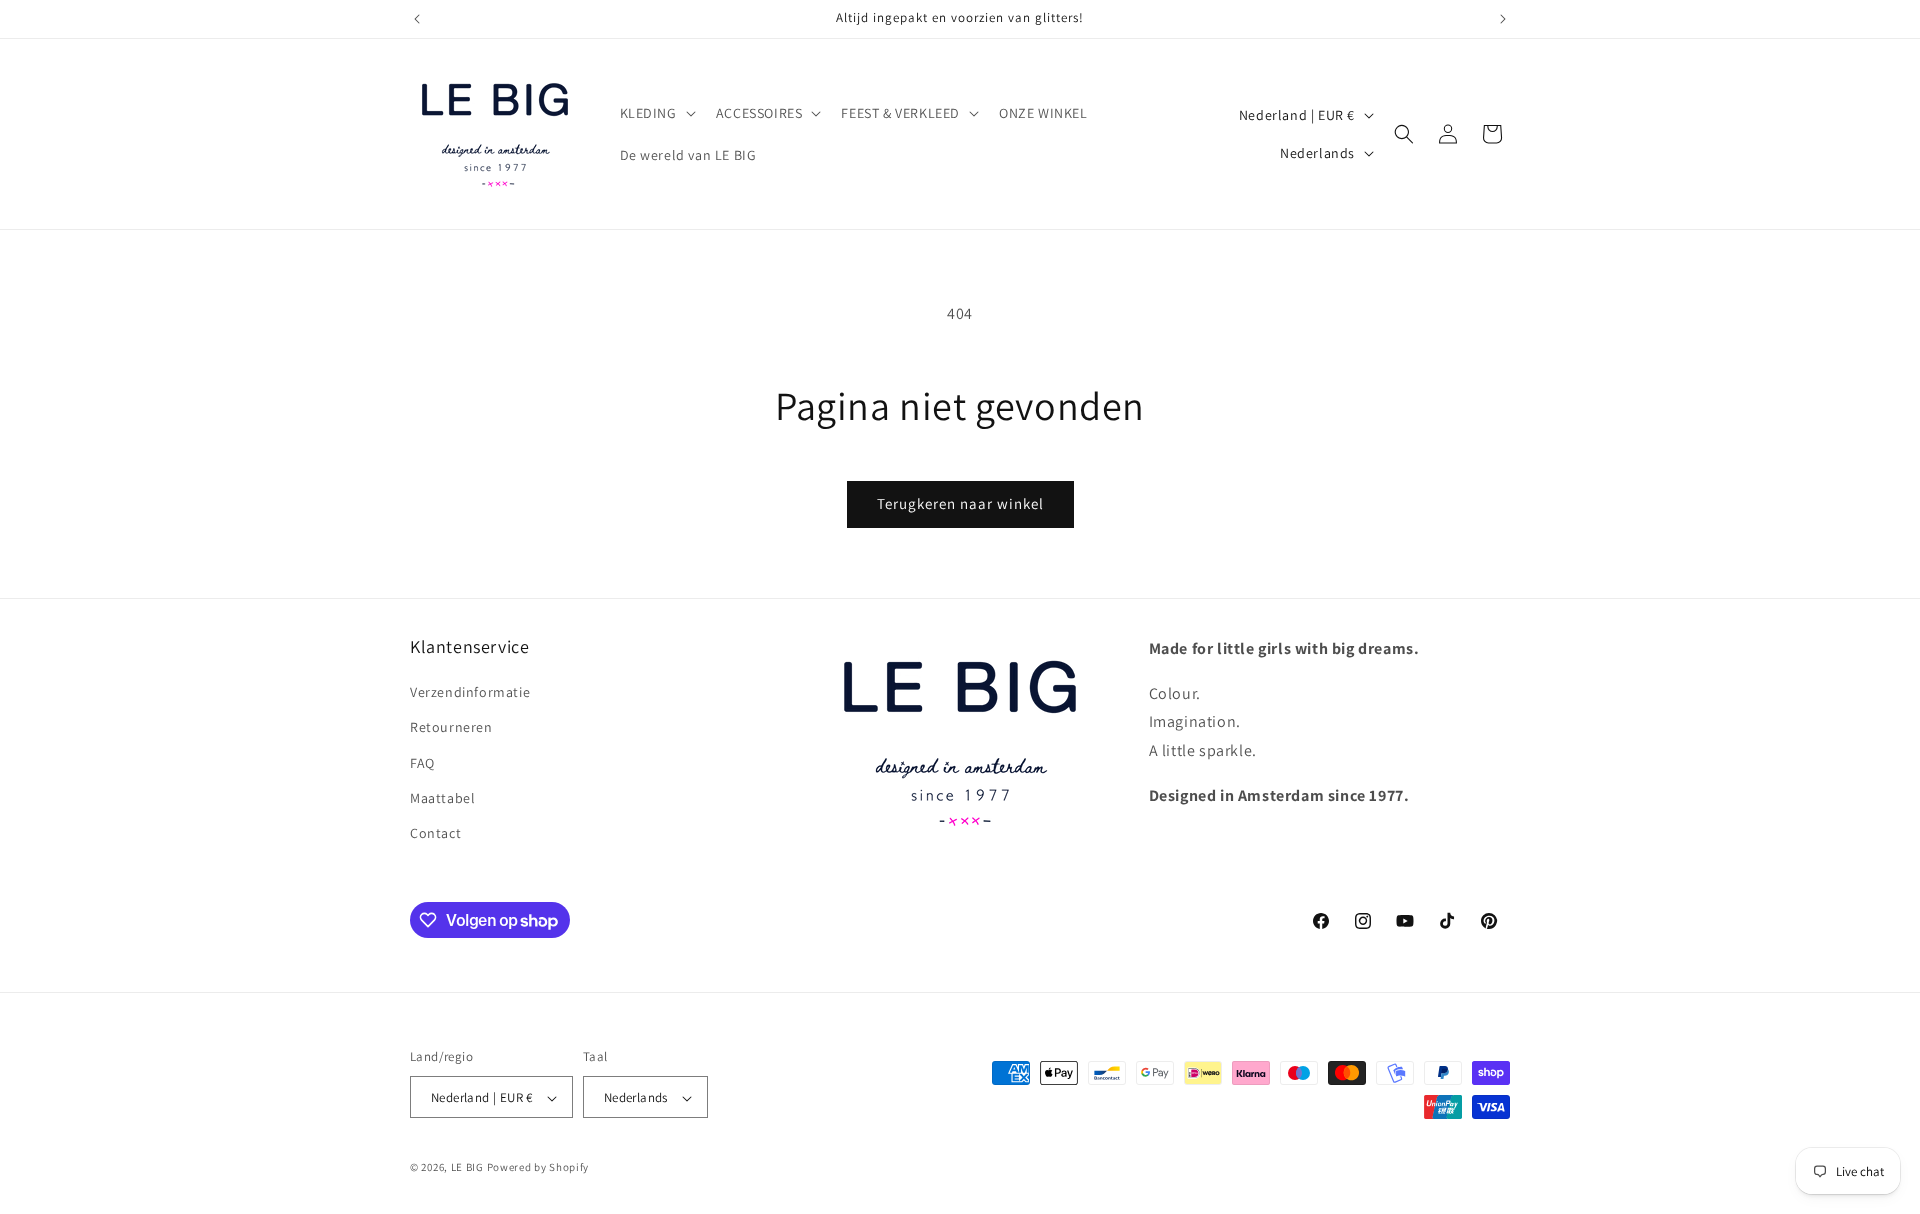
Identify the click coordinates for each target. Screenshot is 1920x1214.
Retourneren (451, 728)
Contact (435, 833)
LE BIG (467, 1168)
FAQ (422, 763)
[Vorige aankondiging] (417, 19)
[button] (656, 113)
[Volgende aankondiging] (1503, 19)
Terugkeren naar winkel (960, 503)
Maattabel (442, 798)
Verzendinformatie (470, 693)
